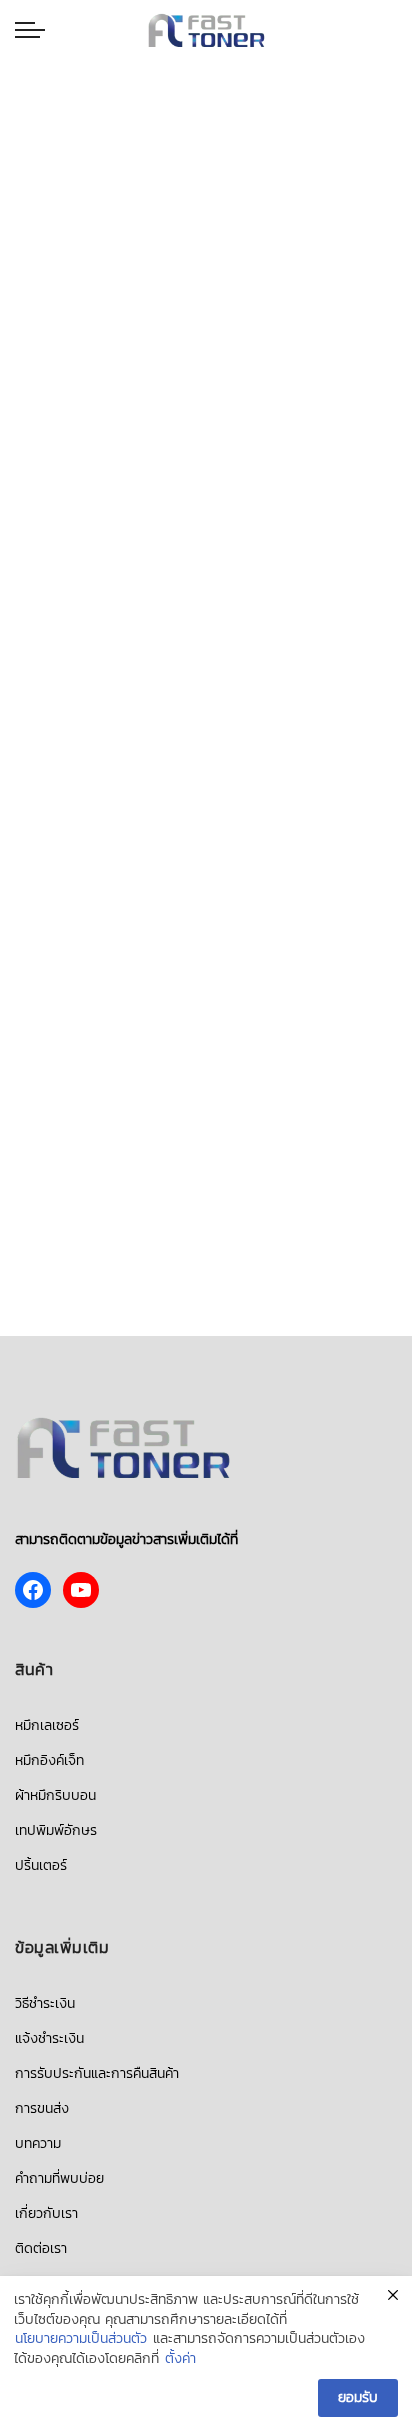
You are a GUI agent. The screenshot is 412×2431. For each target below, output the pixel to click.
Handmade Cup (206, 76)
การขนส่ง (42, 2108)
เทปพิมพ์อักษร (56, 1830)
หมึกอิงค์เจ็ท (49, 1760)
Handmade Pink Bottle (206, 136)
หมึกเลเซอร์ (47, 1725)
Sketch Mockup (206, 106)
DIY (175, 188)
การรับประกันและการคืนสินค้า (97, 2073)
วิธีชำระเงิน (45, 2003)
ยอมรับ (358, 2397)
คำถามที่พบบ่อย (59, 2178)
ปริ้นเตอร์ (41, 1865)
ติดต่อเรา (41, 2248)
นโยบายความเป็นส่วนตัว (81, 2339)
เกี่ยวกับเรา (46, 2213)
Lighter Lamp (206, 166)
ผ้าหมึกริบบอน (55, 1795)
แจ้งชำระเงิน (49, 2038)
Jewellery (220, 188)
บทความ (38, 2143)
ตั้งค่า (180, 2359)
